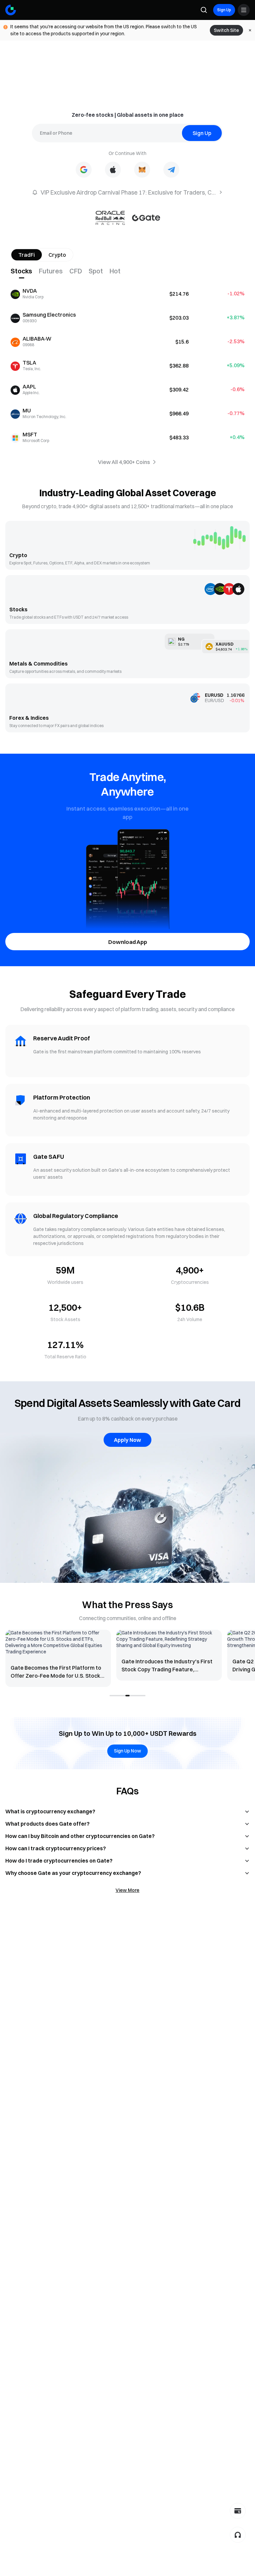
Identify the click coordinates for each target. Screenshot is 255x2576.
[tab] (25, 271)
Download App (128, 942)
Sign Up (224, 10)
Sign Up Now (127, 1751)
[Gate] (11, 10)
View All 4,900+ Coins (124, 462)
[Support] (238, 2535)
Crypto (57, 255)
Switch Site (226, 30)
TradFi (27, 255)
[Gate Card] (238, 2511)
